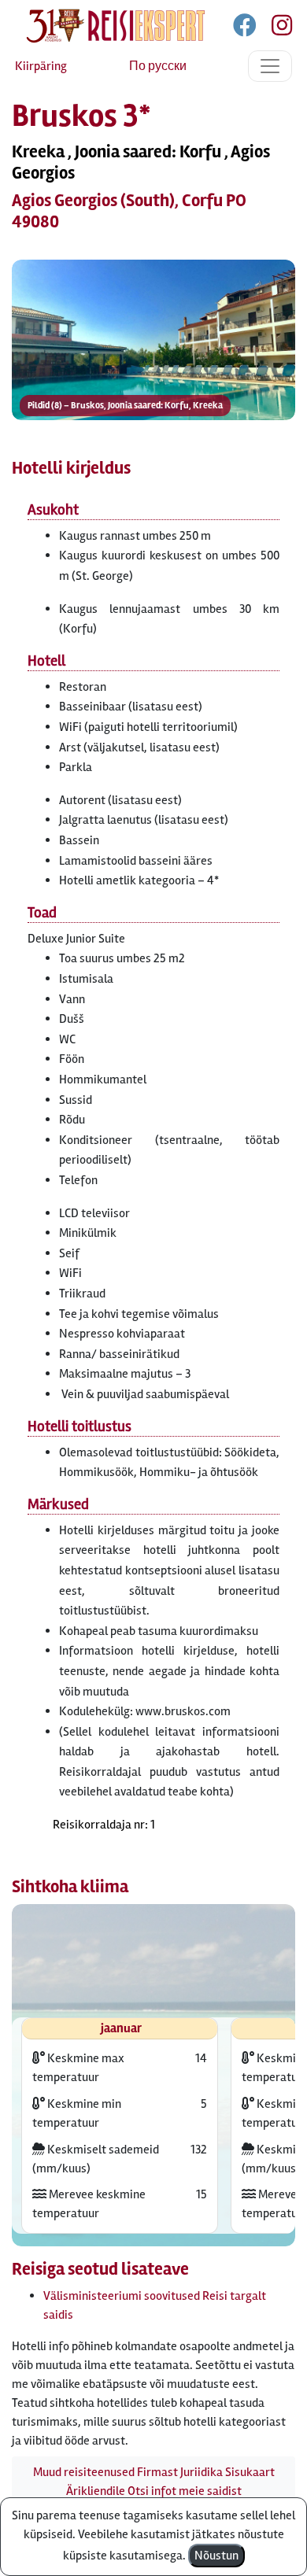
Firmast (157, 2472)
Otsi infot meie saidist (185, 2491)
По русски (158, 66)
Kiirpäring (41, 66)
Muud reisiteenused (84, 2472)
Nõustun (216, 2556)
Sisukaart (250, 2472)
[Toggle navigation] (270, 66)
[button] (153, 340)
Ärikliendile (96, 2491)
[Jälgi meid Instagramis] (276, 28)
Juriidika (202, 2472)
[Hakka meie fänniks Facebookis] (246, 28)
